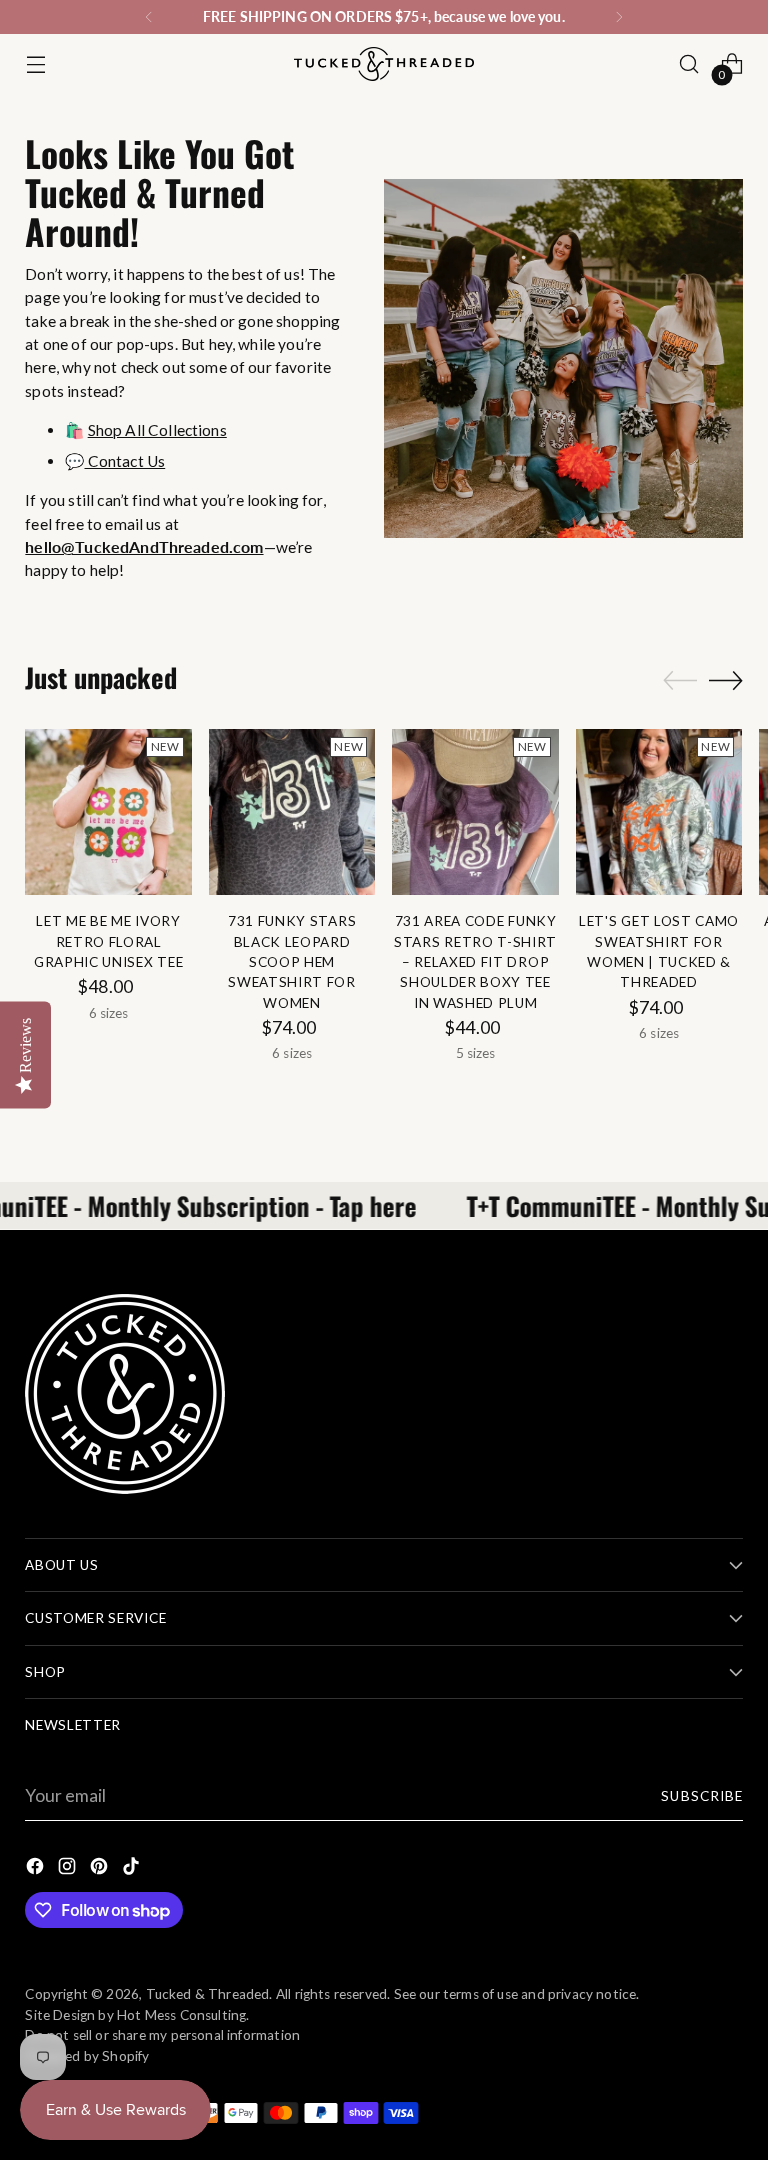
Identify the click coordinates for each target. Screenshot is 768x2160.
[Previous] (149, 17)
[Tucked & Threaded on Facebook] (37, 1869)
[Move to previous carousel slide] (680, 681)
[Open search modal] (689, 64)
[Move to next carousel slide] (726, 680)
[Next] (619, 17)
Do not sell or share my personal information (162, 2035)
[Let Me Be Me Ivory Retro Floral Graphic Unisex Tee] (108, 812)
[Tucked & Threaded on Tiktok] (133, 1869)
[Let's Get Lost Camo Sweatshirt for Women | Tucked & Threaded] (659, 812)
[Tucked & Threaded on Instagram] (69, 1869)
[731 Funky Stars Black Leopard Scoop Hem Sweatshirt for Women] (292, 812)
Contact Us (125, 461)
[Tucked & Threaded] (384, 64)
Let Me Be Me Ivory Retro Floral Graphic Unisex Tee (108, 941)
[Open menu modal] (35, 64)
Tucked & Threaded (208, 1994)
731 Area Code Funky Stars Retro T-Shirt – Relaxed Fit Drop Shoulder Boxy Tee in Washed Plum (475, 962)
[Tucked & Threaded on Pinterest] (101, 1869)
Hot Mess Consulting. (183, 2015)
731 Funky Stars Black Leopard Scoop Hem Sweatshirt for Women (292, 962)
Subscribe (701, 1796)
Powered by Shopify (87, 2056)
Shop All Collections (157, 430)
